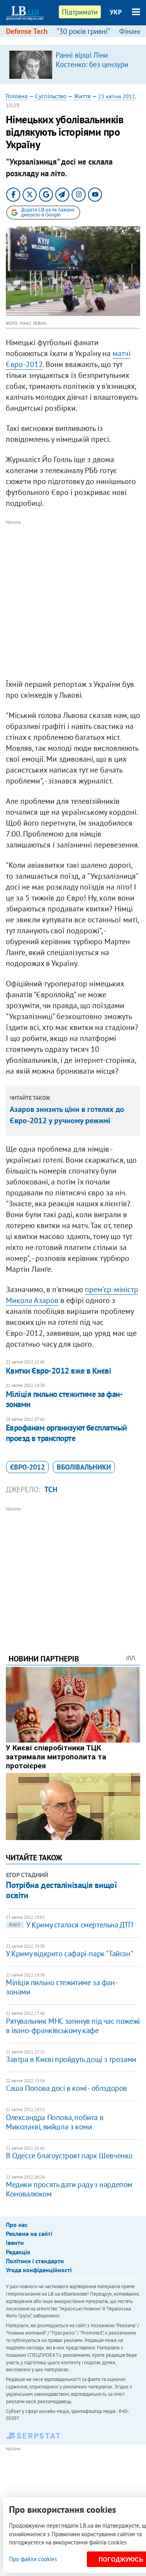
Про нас (17, 2225)
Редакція (18, 2252)
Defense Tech (27, 31)
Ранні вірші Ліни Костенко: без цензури (92, 60)
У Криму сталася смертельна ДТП (71, 1925)
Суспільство (51, 96)
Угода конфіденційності (39, 2270)
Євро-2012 (27, 1467)
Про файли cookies (33, 2559)
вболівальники (84, 1467)
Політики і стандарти (35, 2261)
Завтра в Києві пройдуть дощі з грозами (71, 2059)
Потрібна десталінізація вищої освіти (61, 1890)
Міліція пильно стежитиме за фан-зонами (64, 1399)
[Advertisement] (73, 600)
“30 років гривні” (83, 31)
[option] (73, 64)
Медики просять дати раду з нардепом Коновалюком (69, 2189)
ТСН (51, 1489)
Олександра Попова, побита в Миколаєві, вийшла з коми (55, 2122)
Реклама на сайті (29, 2234)
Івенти (15, 2243)
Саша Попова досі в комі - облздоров (66, 2088)
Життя (82, 96)
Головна (17, 96)
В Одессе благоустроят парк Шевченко (69, 2156)
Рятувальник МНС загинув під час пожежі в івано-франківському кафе (73, 2026)
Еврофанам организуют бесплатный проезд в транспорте (66, 1433)
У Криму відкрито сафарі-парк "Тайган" (69, 1954)
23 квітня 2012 (117, 96)
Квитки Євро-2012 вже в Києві (58, 1371)
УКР (116, 12)
